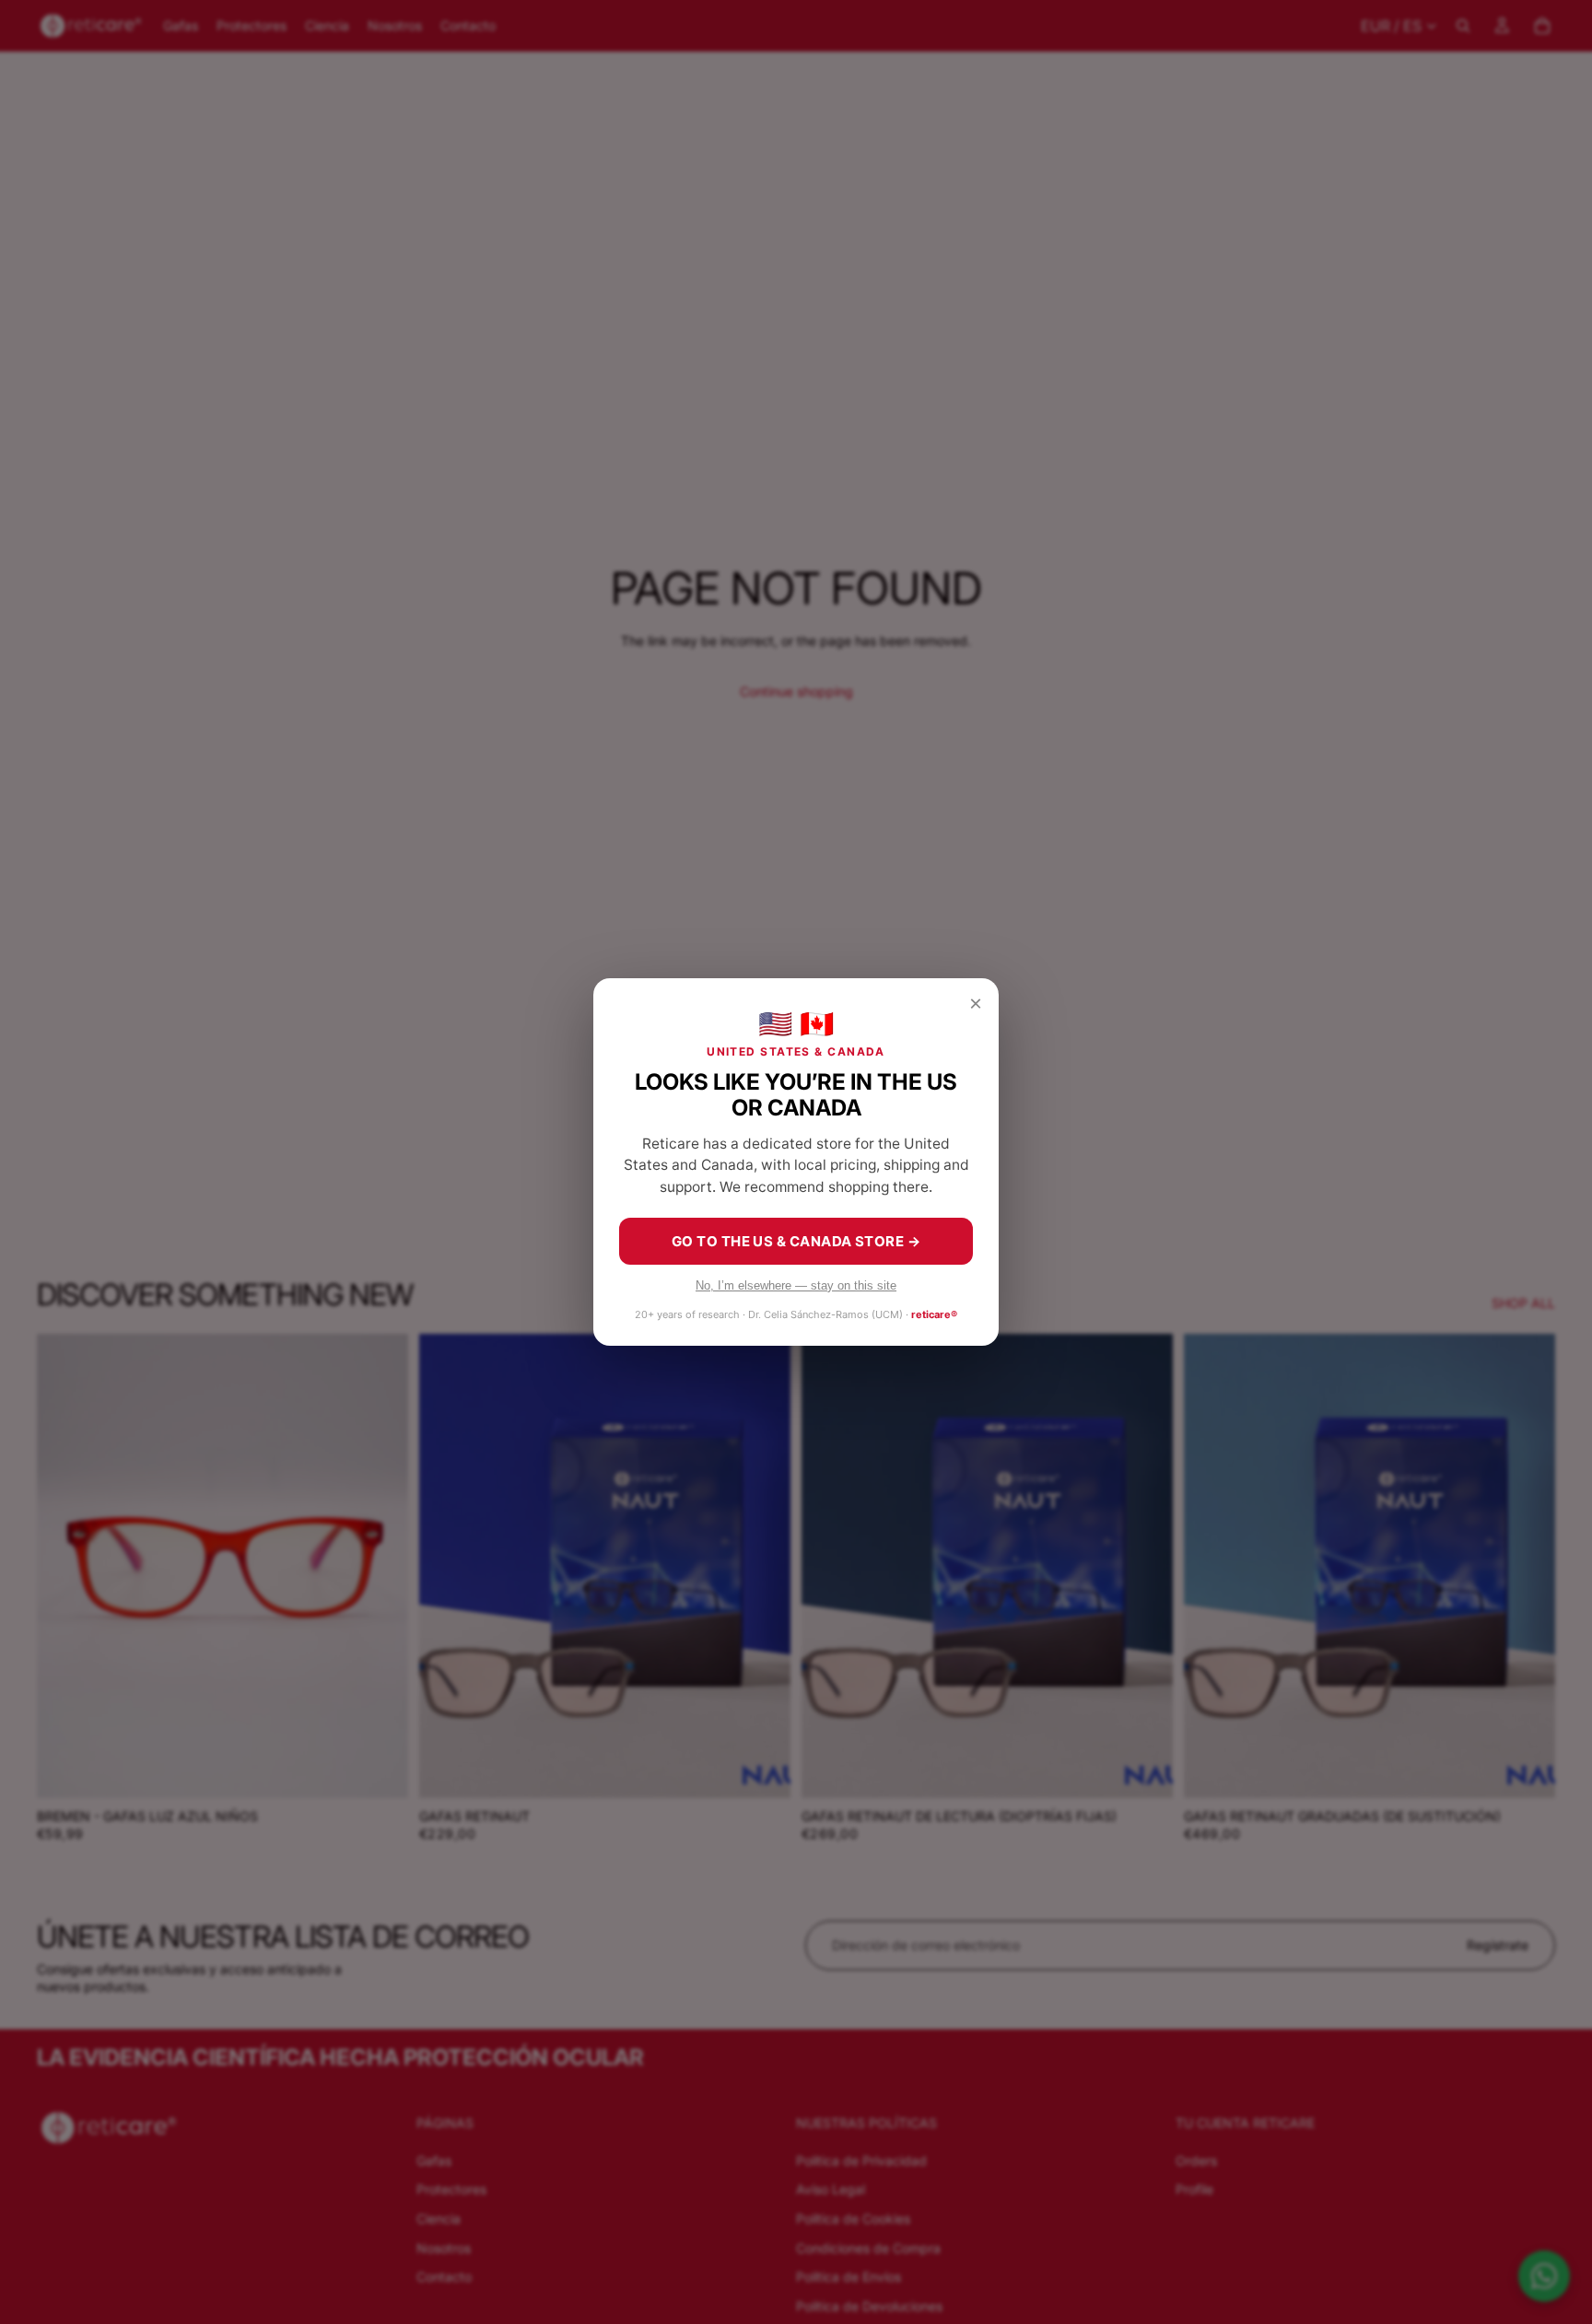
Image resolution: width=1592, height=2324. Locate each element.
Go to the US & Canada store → (796, 1241)
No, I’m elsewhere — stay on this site (796, 1285)
